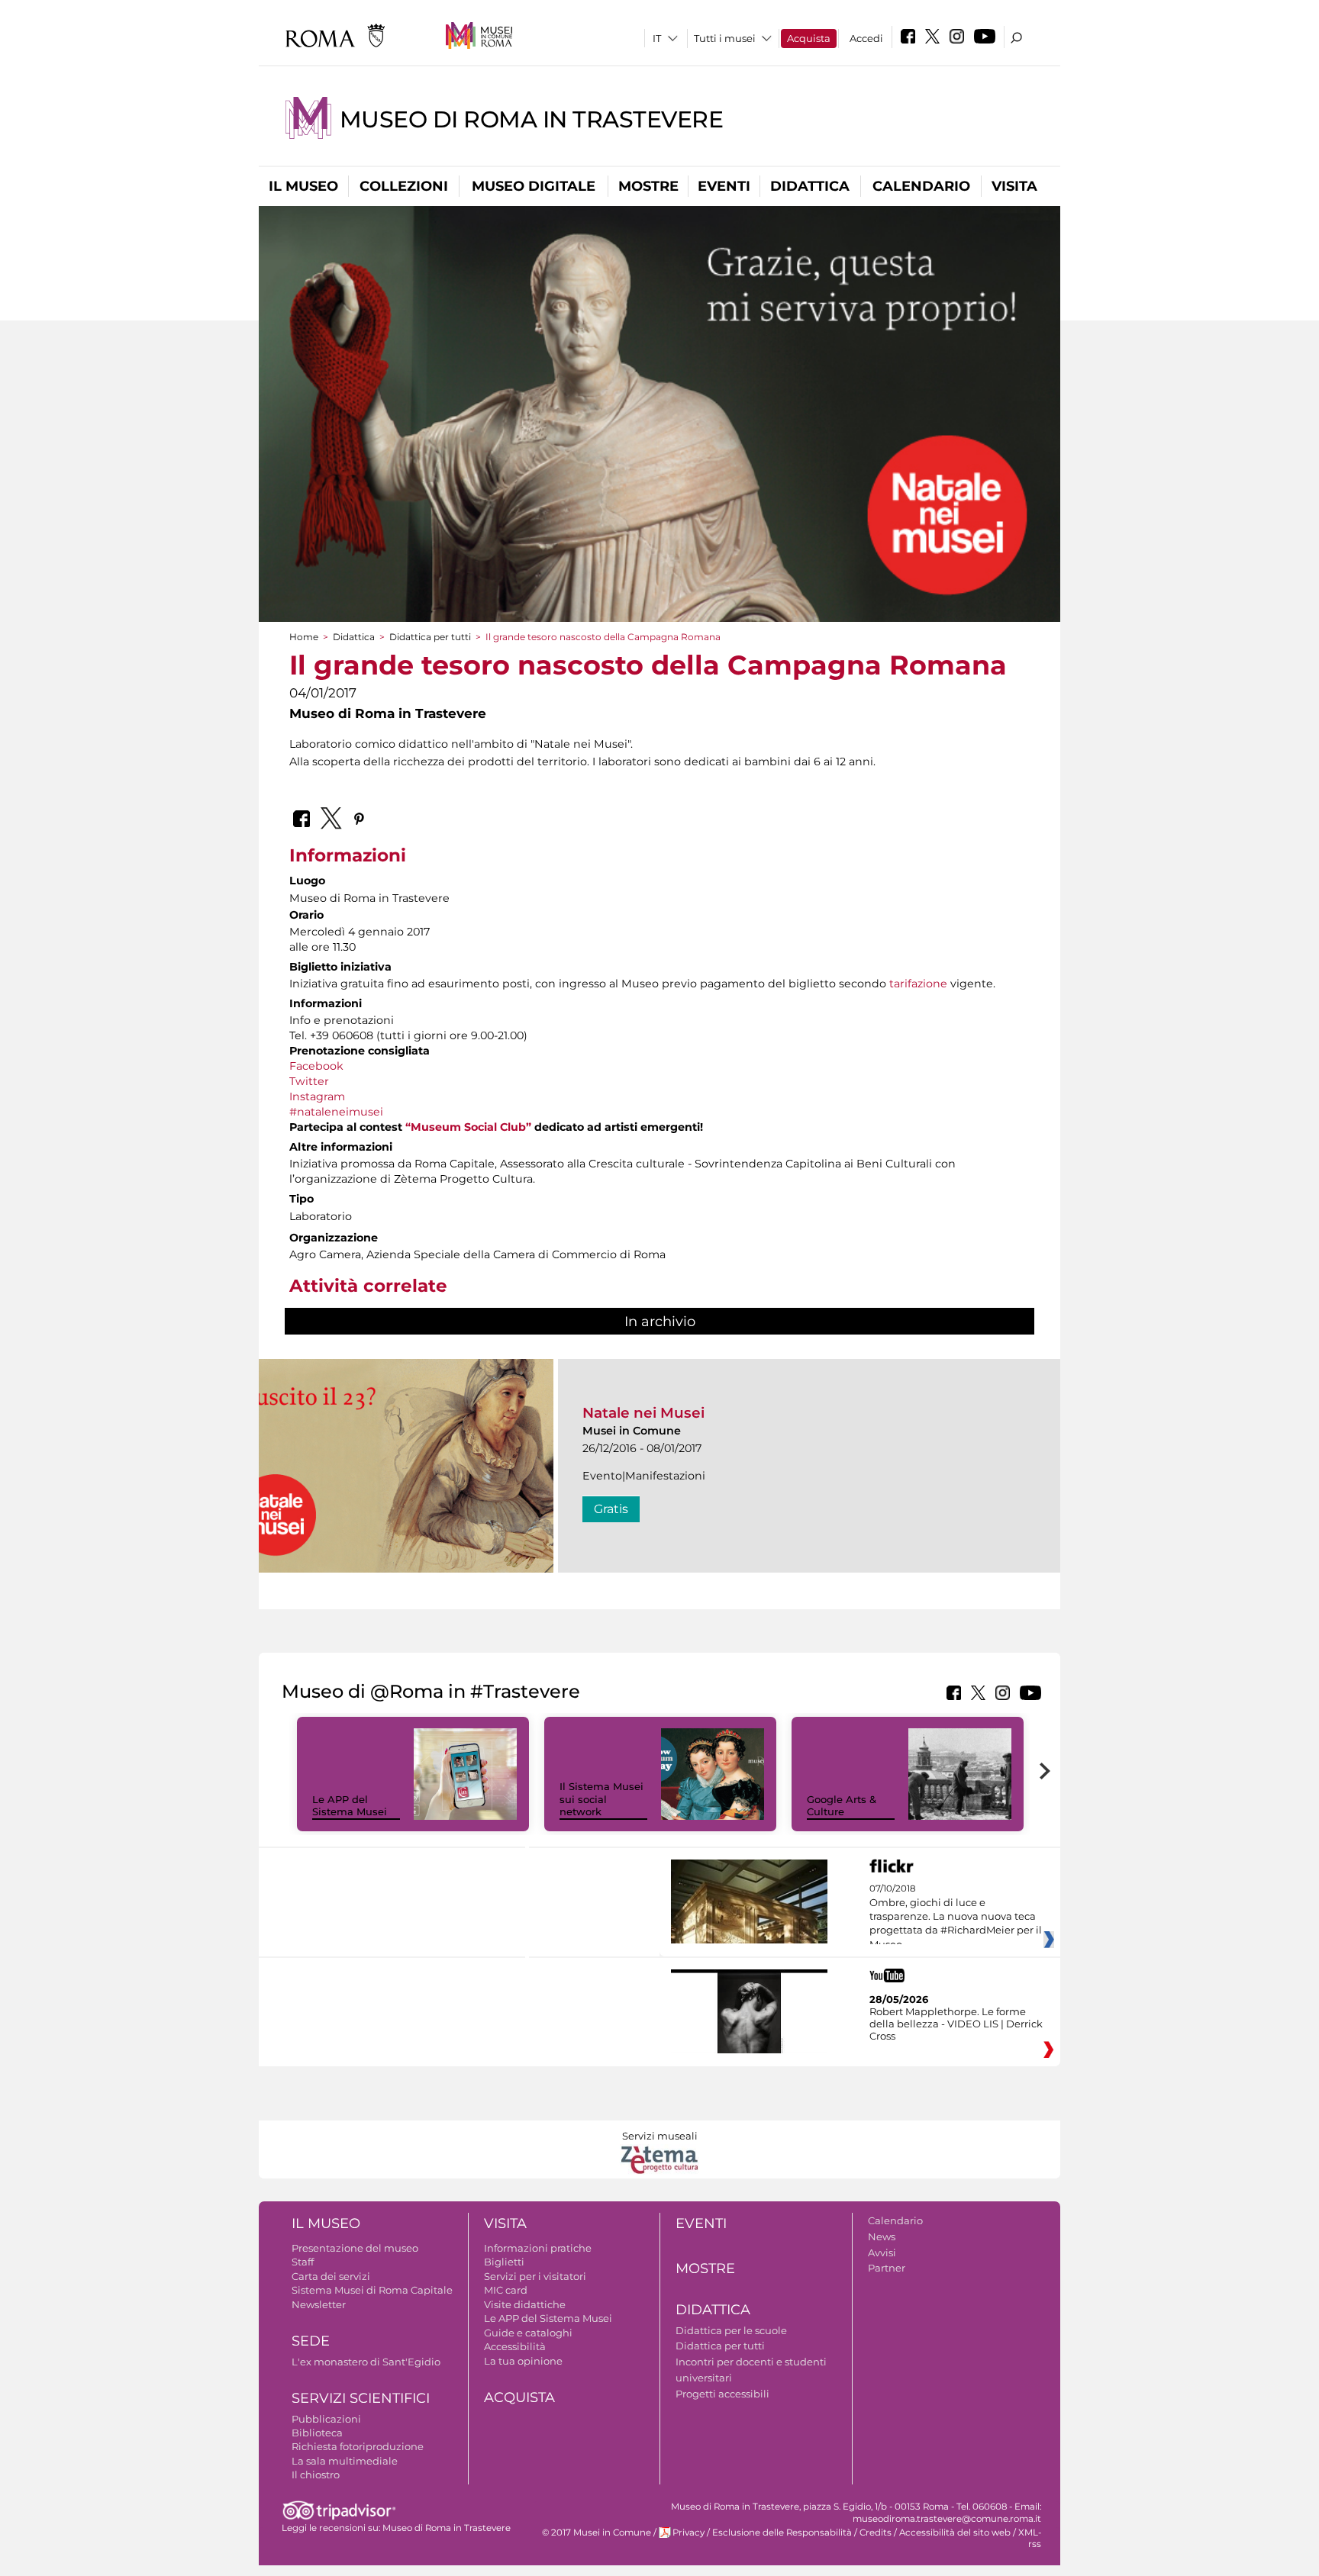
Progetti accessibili (722, 2394)
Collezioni (404, 186)
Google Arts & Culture (842, 1806)
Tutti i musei (725, 38)
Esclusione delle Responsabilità (782, 2533)
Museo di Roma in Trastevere (531, 119)
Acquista (809, 38)
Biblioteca (317, 2433)
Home (304, 637)
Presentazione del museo (355, 2248)
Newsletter (319, 2304)
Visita (1014, 186)
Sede (311, 2341)
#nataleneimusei (336, 1112)
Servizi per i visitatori (535, 2276)
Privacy (689, 2533)
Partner (887, 2268)
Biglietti (504, 2262)
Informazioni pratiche (538, 2248)
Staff (303, 2262)
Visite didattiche (525, 2304)
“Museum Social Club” (468, 1127)
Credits (876, 2533)
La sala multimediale (345, 2461)
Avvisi (882, 2252)
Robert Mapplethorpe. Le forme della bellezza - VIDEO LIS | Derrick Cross (956, 2024)
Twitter (309, 1081)
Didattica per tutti (430, 637)
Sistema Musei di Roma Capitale (372, 2290)
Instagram (317, 1096)
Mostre (648, 186)
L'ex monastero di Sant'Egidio (366, 2362)
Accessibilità (515, 2346)
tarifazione (920, 984)
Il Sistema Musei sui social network (601, 1799)
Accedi (866, 38)
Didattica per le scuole (731, 2330)
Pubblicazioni (326, 2419)
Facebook (316, 1066)
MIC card (506, 2290)
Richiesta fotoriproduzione (358, 2446)
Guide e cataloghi (528, 2333)
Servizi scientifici (361, 2398)
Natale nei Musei (643, 1413)
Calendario (921, 186)
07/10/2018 (956, 1917)
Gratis (611, 1509)
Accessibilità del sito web (955, 2533)
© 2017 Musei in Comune (597, 2533)
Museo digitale (534, 186)
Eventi (724, 186)
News (882, 2236)
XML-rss (1030, 2538)
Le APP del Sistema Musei (350, 1806)
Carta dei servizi (331, 2276)
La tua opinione (523, 2361)
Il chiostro (316, 2475)
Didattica (810, 186)
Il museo (303, 186)
